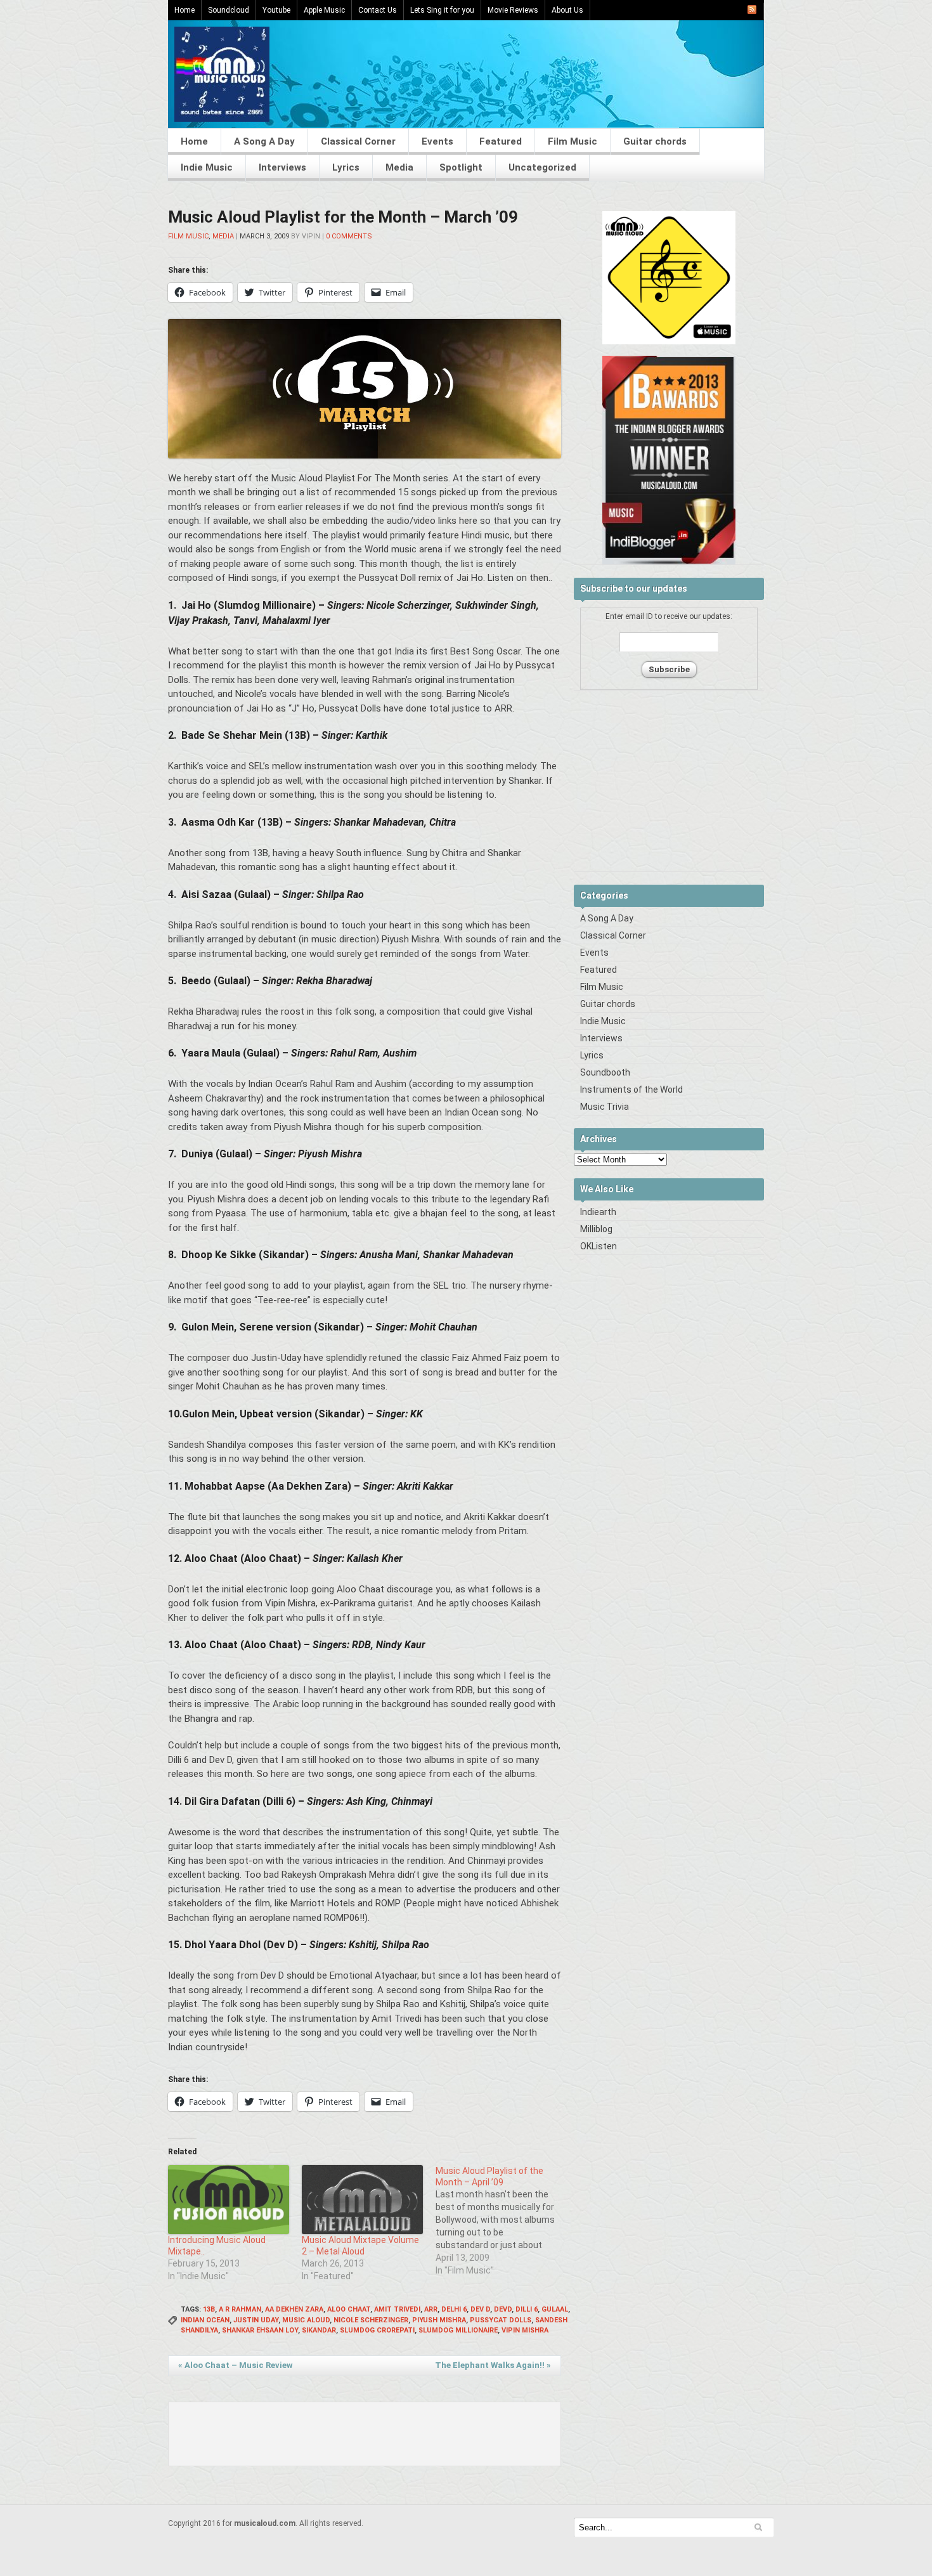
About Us (567, 10)
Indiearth (598, 1212)
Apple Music (324, 10)
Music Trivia (605, 1107)
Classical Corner (358, 141)
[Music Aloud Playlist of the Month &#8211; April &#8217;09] (502, 2221)
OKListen (599, 1246)
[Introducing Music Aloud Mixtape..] (229, 2200)
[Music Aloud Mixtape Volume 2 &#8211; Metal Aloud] (362, 2200)
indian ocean (205, 2320)
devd (503, 2309)
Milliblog (596, 1229)
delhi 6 (454, 2309)
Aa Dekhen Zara (294, 2309)
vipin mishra (525, 2330)
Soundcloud (229, 10)
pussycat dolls (501, 2320)
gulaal (555, 2309)
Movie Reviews (513, 10)
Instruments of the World (631, 1090)
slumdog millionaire (458, 2330)
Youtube (276, 10)
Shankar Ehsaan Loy (260, 2330)
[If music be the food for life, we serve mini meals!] (222, 119)
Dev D (480, 2309)
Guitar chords (655, 141)
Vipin (311, 236)
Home (184, 10)
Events (437, 141)
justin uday (256, 2320)
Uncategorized (542, 167)
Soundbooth (605, 1072)
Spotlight (461, 167)
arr (431, 2309)
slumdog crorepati (377, 2330)
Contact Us (378, 10)
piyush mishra (439, 2320)
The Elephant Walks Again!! (493, 2365)
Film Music (573, 141)
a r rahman (240, 2309)
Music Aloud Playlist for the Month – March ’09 (343, 217)
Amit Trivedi (397, 2309)
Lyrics (346, 167)
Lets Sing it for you (442, 10)
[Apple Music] (669, 342)
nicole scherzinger (371, 2320)
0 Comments (349, 236)
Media (399, 167)
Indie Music (207, 167)
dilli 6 (527, 2309)
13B (209, 2309)
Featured (501, 141)
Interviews (282, 167)
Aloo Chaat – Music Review (236, 2365)
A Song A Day (264, 141)
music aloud (306, 2320)
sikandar (319, 2330)
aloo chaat (349, 2309)
